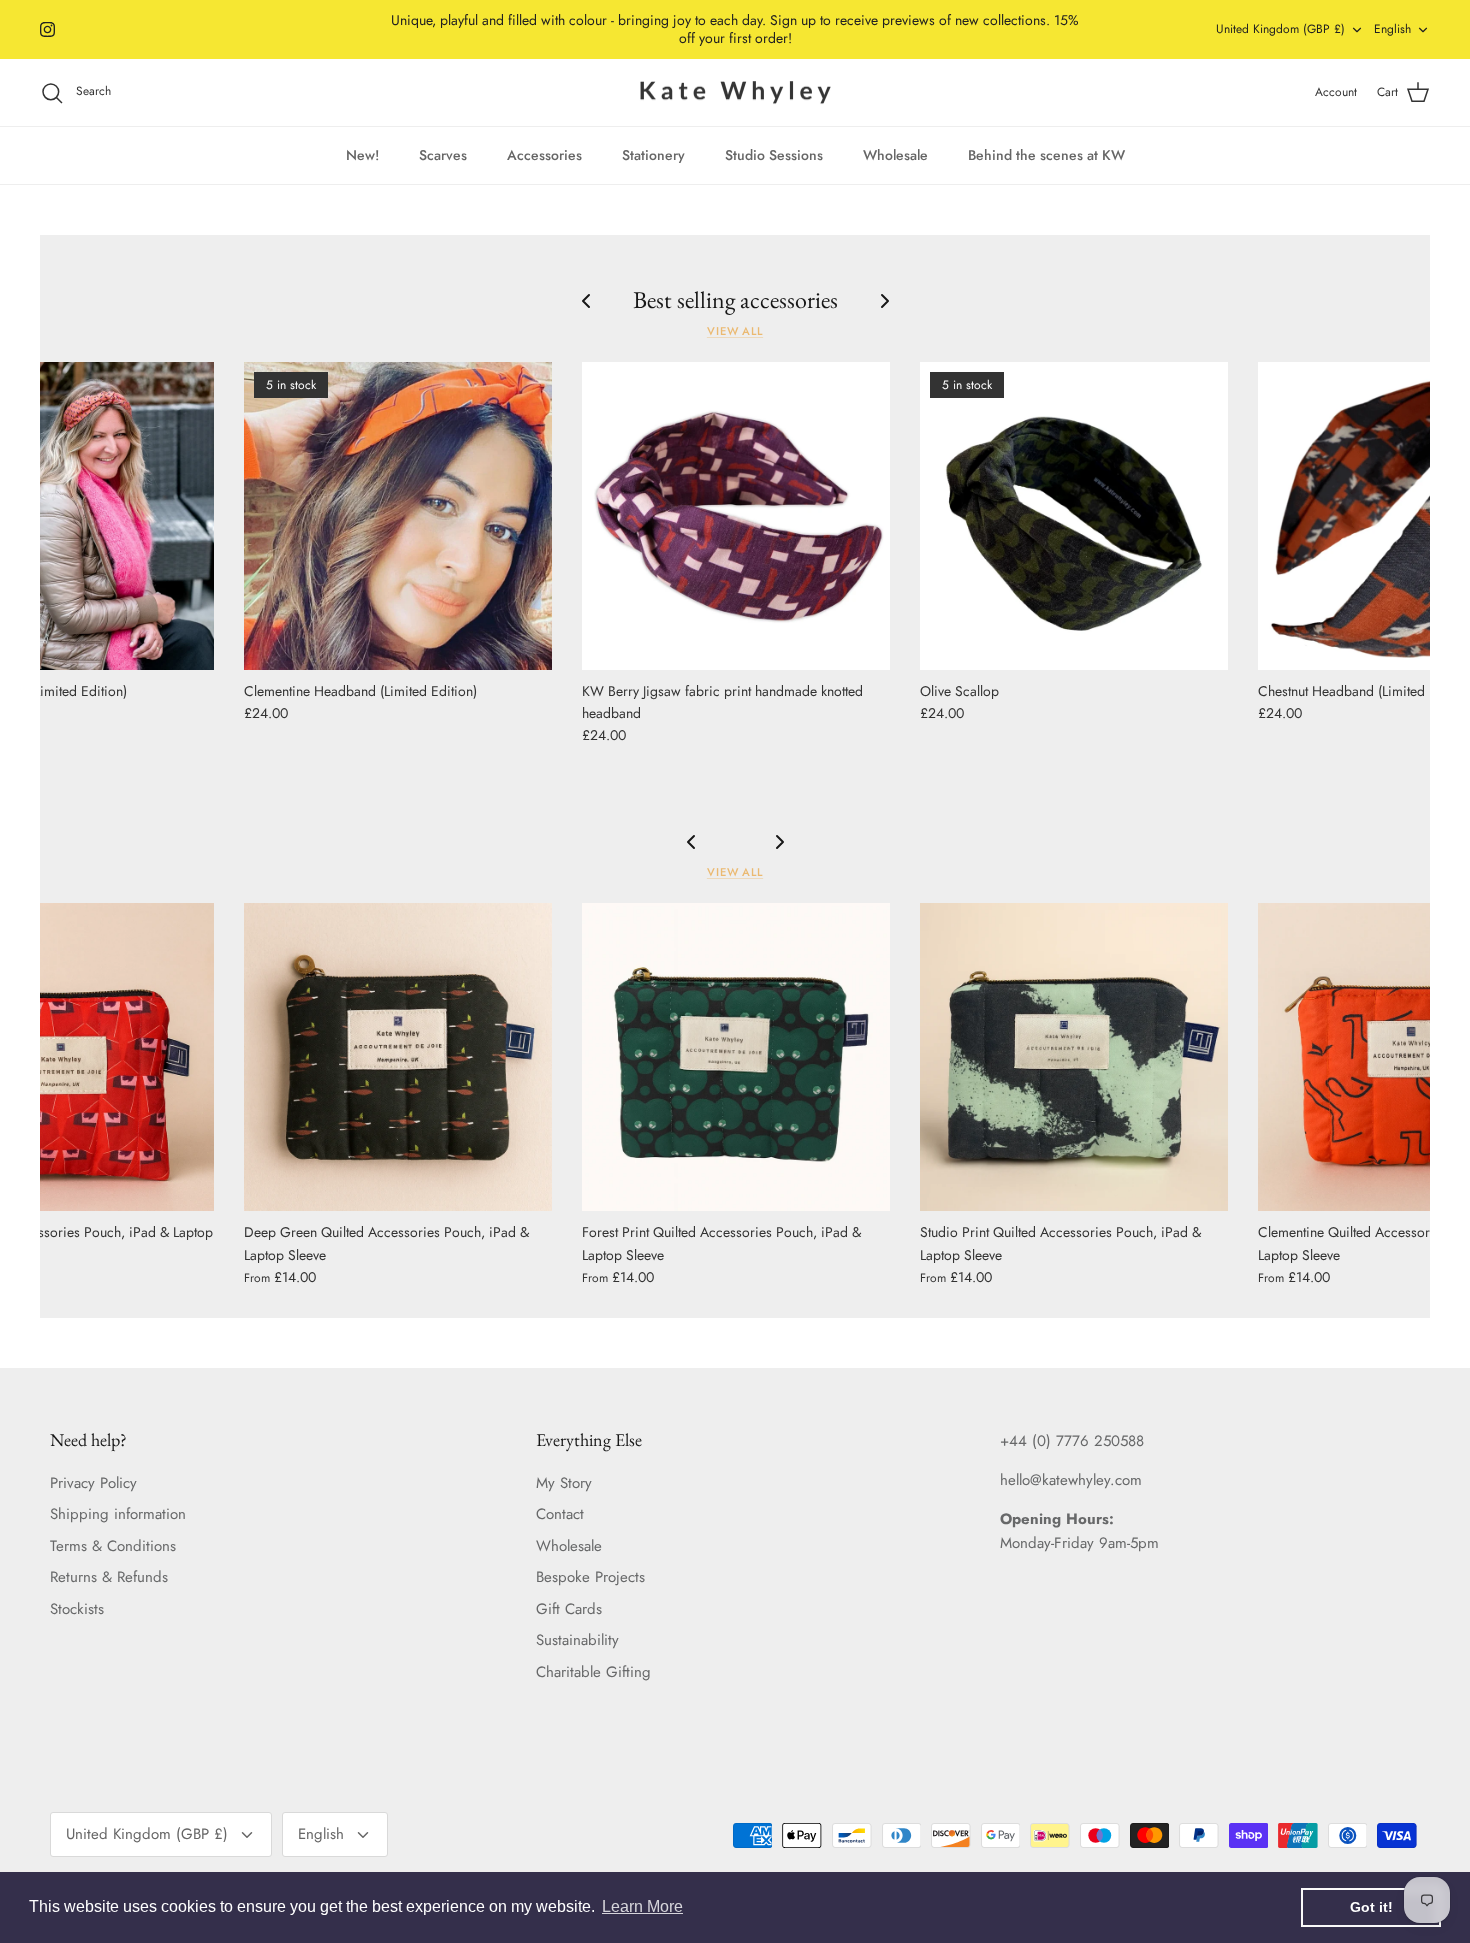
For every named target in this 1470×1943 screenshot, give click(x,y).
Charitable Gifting (593, 1672)
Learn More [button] (642, 1906)
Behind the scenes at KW (1046, 155)
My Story (564, 1483)
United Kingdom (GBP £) (1280, 29)
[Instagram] (47, 29)
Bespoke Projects (590, 1577)
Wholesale (895, 155)
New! (362, 155)
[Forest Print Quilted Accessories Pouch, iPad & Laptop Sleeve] (736, 1057)
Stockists (77, 1609)
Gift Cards (569, 1609)
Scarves (443, 155)
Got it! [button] (1371, 1907)
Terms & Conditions (113, 1546)
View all (735, 331)
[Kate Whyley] (735, 93)
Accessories (544, 155)
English (1392, 29)
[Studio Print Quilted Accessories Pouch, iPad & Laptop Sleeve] (1074, 1057)
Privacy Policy (93, 1483)
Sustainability (577, 1640)
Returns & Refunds (109, 1577)
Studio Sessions (774, 155)
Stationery (653, 155)
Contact (560, 1514)
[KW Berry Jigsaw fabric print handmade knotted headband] (736, 516)
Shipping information (118, 1514)
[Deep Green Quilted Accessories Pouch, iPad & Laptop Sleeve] (398, 1057)
